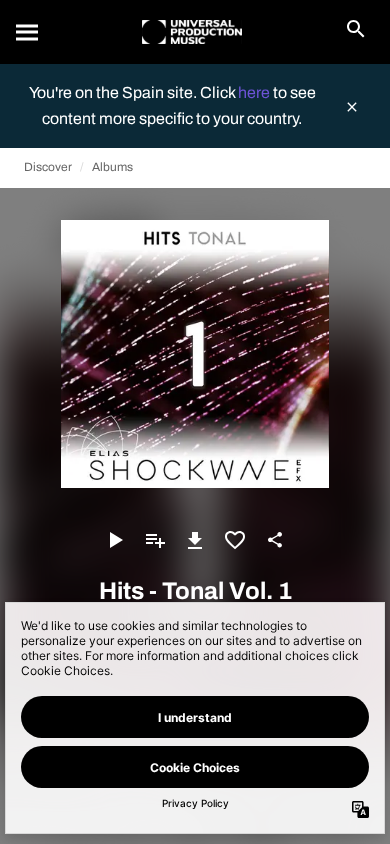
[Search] (28, 32)
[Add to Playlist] (155, 540)
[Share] (275, 540)
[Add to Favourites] (235, 540)
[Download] (195, 540)
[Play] (115, 540)
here (255, 92)
